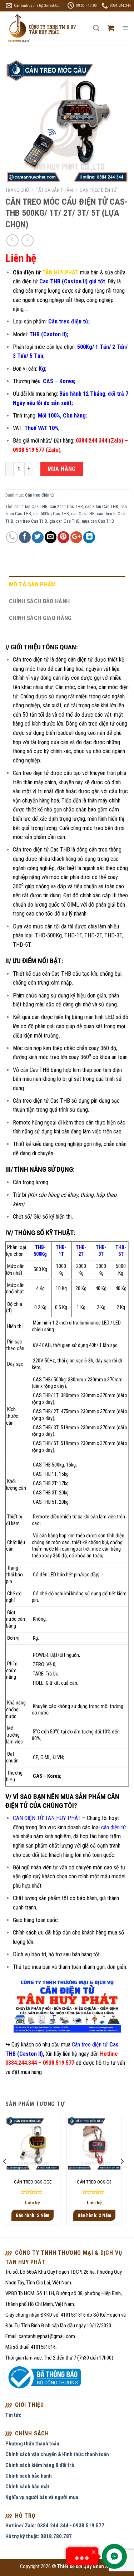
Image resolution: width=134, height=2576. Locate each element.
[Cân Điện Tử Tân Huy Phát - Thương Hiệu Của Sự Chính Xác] (41, 28)
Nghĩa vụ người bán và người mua (42, 2497)
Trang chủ (17, 190)
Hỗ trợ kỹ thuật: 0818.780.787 (39, 2536)
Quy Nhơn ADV (99, 2567)
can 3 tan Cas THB (102, 506)
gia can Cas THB (64, 521)
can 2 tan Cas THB (66, 506)
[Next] (122, 2176)
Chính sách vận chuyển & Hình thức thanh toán (57, 2454)
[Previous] (5, 2176)
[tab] (67, 584)
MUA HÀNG (62, 469)
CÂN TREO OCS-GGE (33, 2182)
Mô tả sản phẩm (33, 584)
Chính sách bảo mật (27, 2487)
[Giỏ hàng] (111, 28)
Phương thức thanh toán (32, 2444)
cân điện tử (114, 1827)
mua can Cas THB (98, 521)
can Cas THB (83, 514)
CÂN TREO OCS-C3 (94, 2182)
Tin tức (13, 2415)
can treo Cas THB (31, 521)
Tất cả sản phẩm (54, 190)
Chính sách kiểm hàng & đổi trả (40, 2465)
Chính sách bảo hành (39, 601)
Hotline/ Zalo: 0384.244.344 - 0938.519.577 (55, 2526)
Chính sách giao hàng (40, 618)
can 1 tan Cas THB (31, 506)
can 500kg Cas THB (51, 514)
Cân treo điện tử (98, 190)
